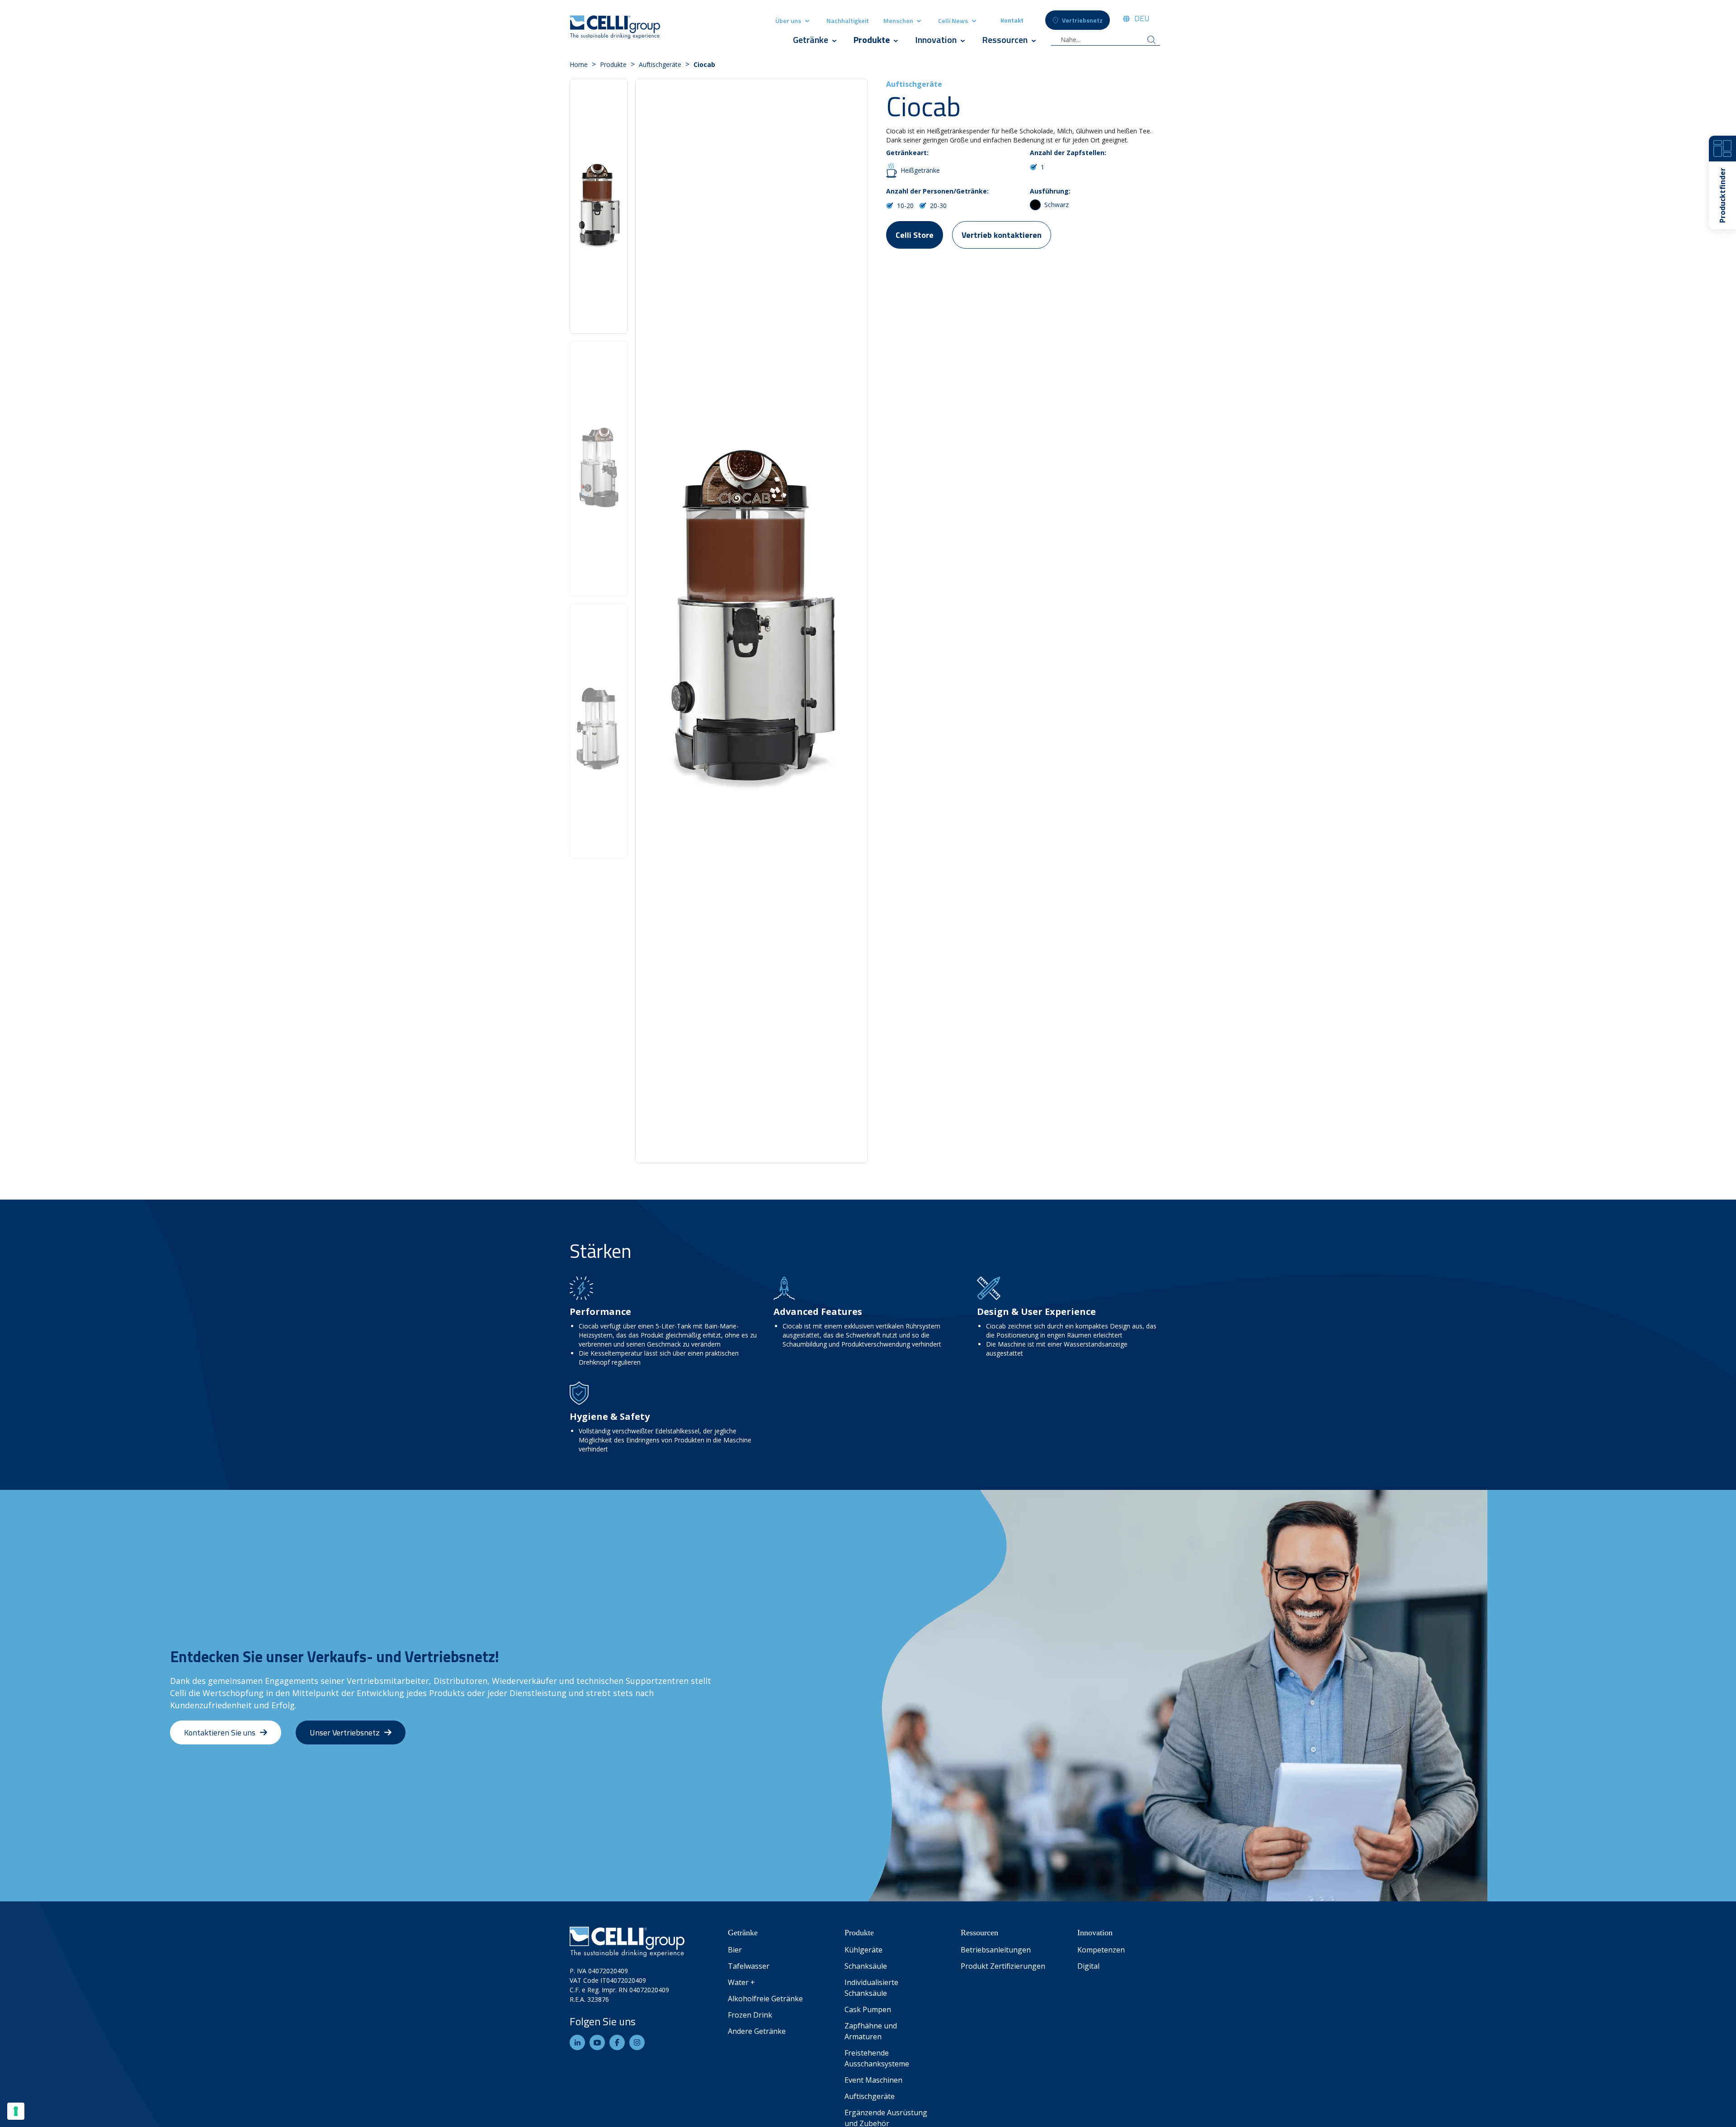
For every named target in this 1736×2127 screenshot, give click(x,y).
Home (579, 64)
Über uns (788, 21)
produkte (613, 64)
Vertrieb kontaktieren (1002, 235)
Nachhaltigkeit (848, 21)
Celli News (953, 21)
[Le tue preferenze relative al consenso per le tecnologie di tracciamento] (16, 2111)
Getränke (811, 40)
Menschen (899, 21)
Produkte (873, 40)
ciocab (704, 64)
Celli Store (915, 235)
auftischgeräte (660, 64)
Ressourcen (1005, 40)
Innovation (936, 40)
